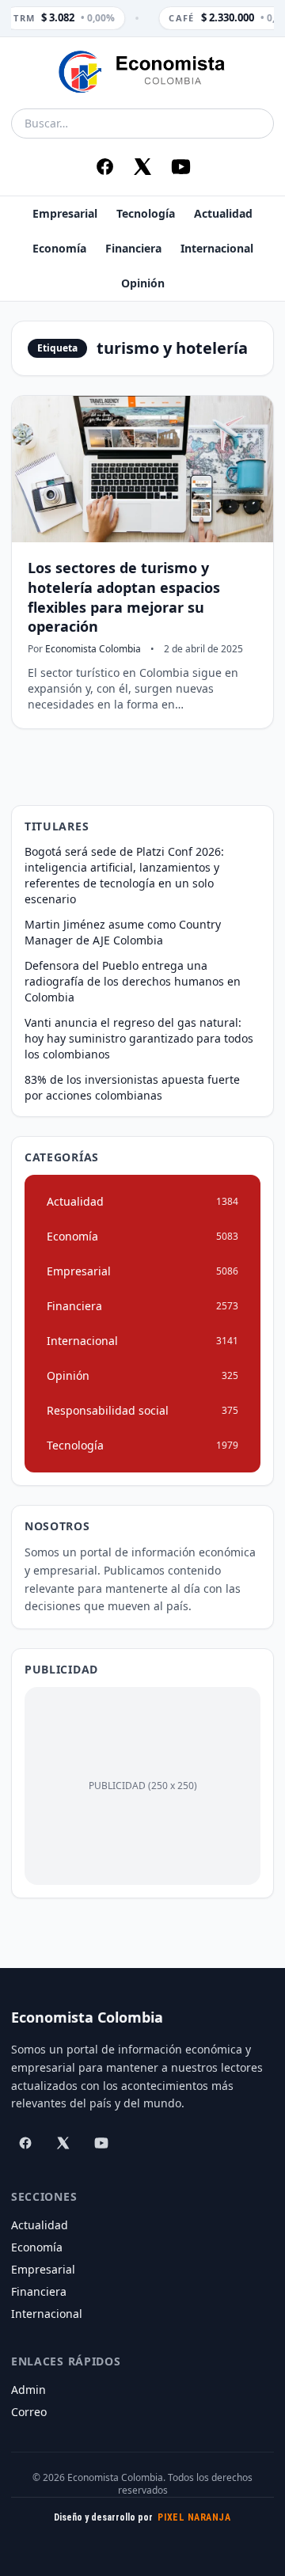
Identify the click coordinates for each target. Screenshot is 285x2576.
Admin (28, 2390)
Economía (59, 248)
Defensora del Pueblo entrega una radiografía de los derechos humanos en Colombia (133, 981)
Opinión (143, 283)
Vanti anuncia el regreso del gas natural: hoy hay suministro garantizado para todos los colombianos (139, 1038)
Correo (29, 2412)
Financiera (133, 248)
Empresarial (65, 213)
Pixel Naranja (194, 2517)
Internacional (217, 248)
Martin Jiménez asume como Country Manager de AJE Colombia (123, 932)
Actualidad (223, 213)
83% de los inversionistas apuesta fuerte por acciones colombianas (132, 1087)
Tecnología (146, 213)
